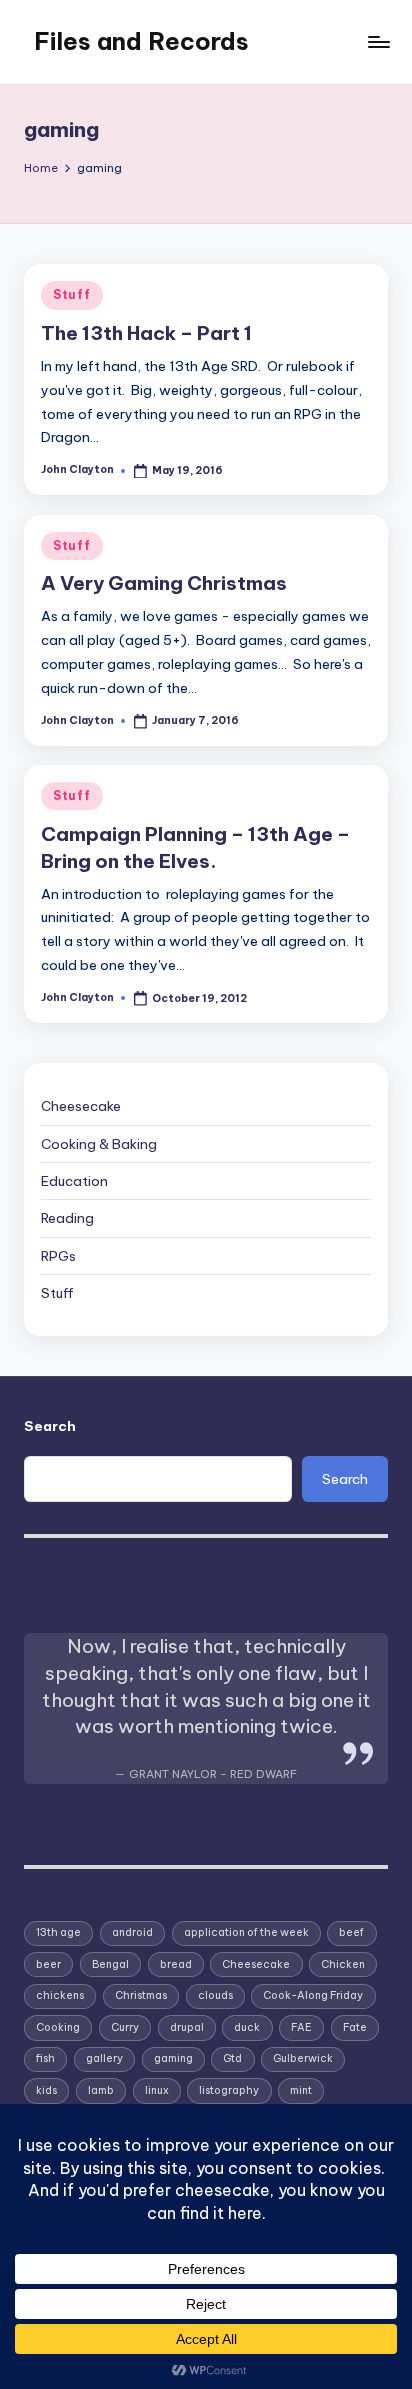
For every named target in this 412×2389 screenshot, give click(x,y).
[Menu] (378, 41)
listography (229, 2090)
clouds (215, 1995)
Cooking (58, 2027)
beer (48, 1964)
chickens (60, 1995)
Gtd (232, 2058)
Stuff (72, 294)
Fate (355, 2027)
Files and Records (141, 41)
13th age (58, 1932)
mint (301, 2090)
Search (50, 1426)
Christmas (141, 1995)
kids (46, 2090)
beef (351, 1932)
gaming (173, 2058)
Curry (125, 2027)
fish (45, 2058)
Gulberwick (303, 2058)
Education (74, 1181)
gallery (104, 2058)
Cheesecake (81, 1106)
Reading (67, 1218)
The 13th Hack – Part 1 (146, 333)
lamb (101, 2090)
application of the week (246, 1932)
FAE (301, 2027)
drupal (187, 2027)
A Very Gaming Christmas (164, 583)
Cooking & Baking (99, 1144)
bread (176, 1964)
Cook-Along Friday (313, 1995)
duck (247, 2027)
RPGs (58, 1256)
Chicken (343, 1964)
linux (157, 2090)
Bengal (110, 1964)
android (132, 1932)
